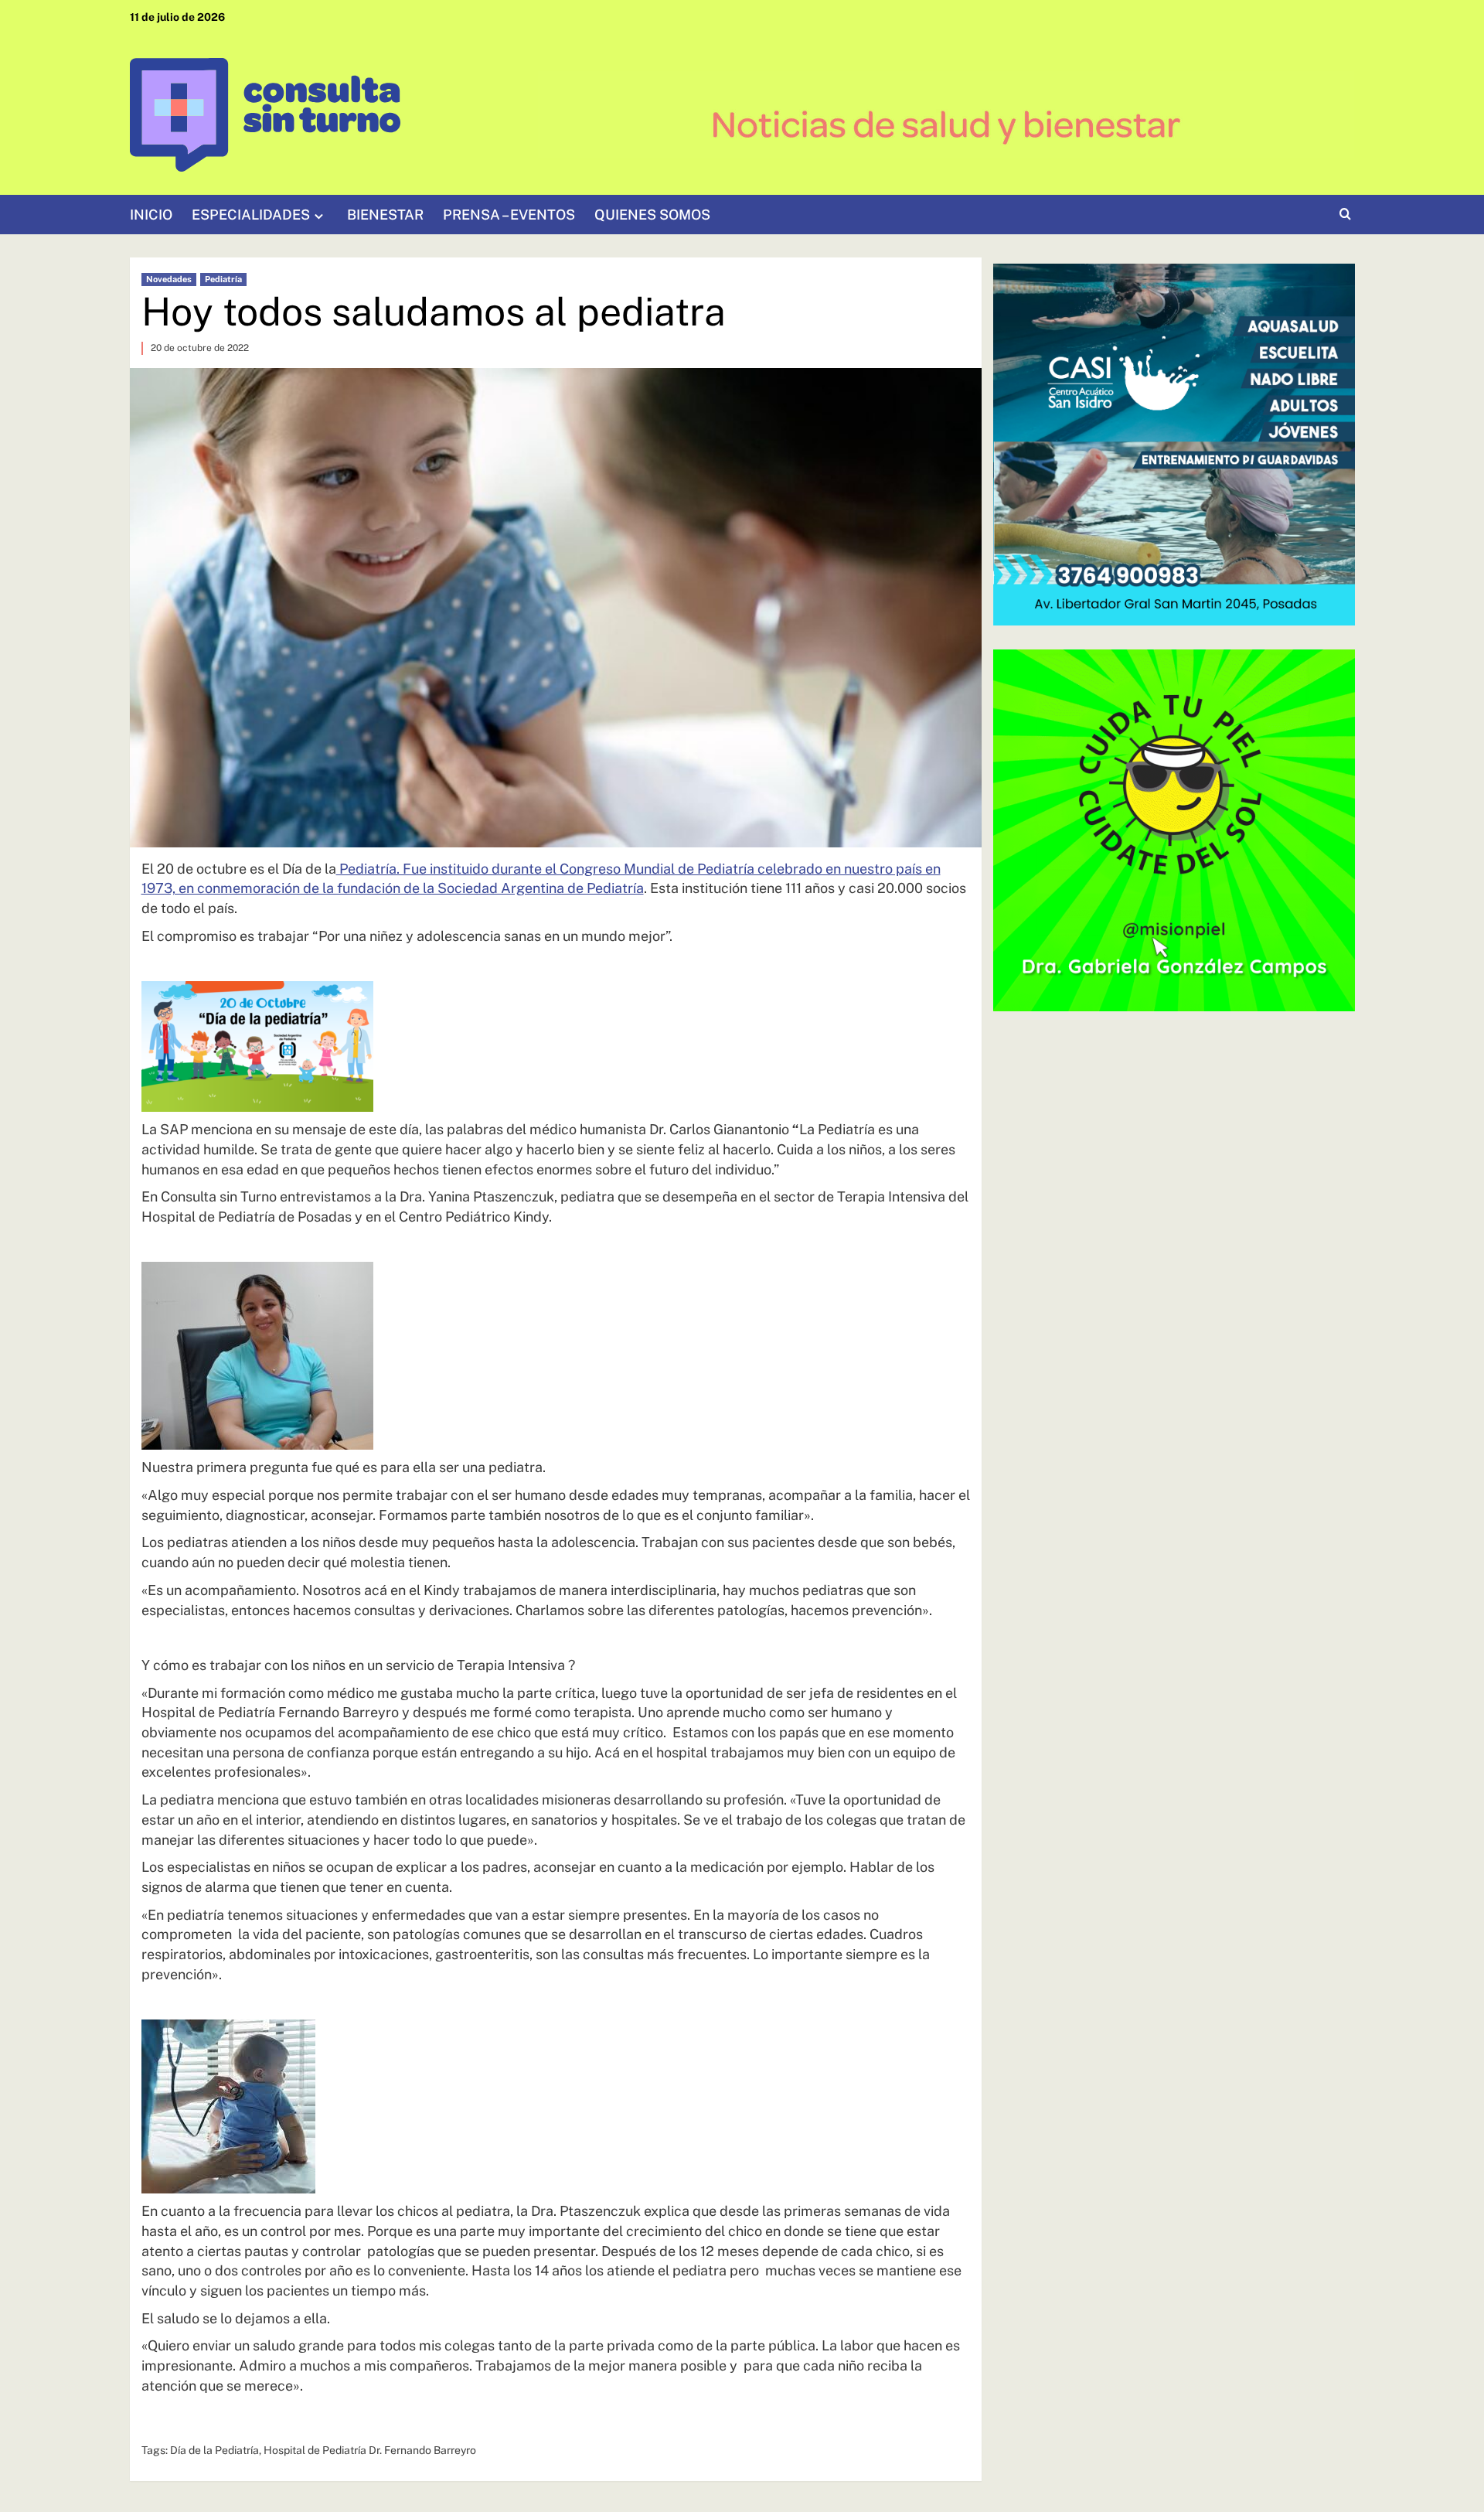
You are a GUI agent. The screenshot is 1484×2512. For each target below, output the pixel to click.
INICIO (151, 215)
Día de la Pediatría (214, 2450)
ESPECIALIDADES (251, 215)
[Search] (1345, 215)
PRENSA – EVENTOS (509, 215)
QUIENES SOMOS (652, 215)
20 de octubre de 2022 (200, 348)
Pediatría (223, 279)
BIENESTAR (385, 215)
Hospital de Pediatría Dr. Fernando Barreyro (370, 2450)
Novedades (169, 279)
